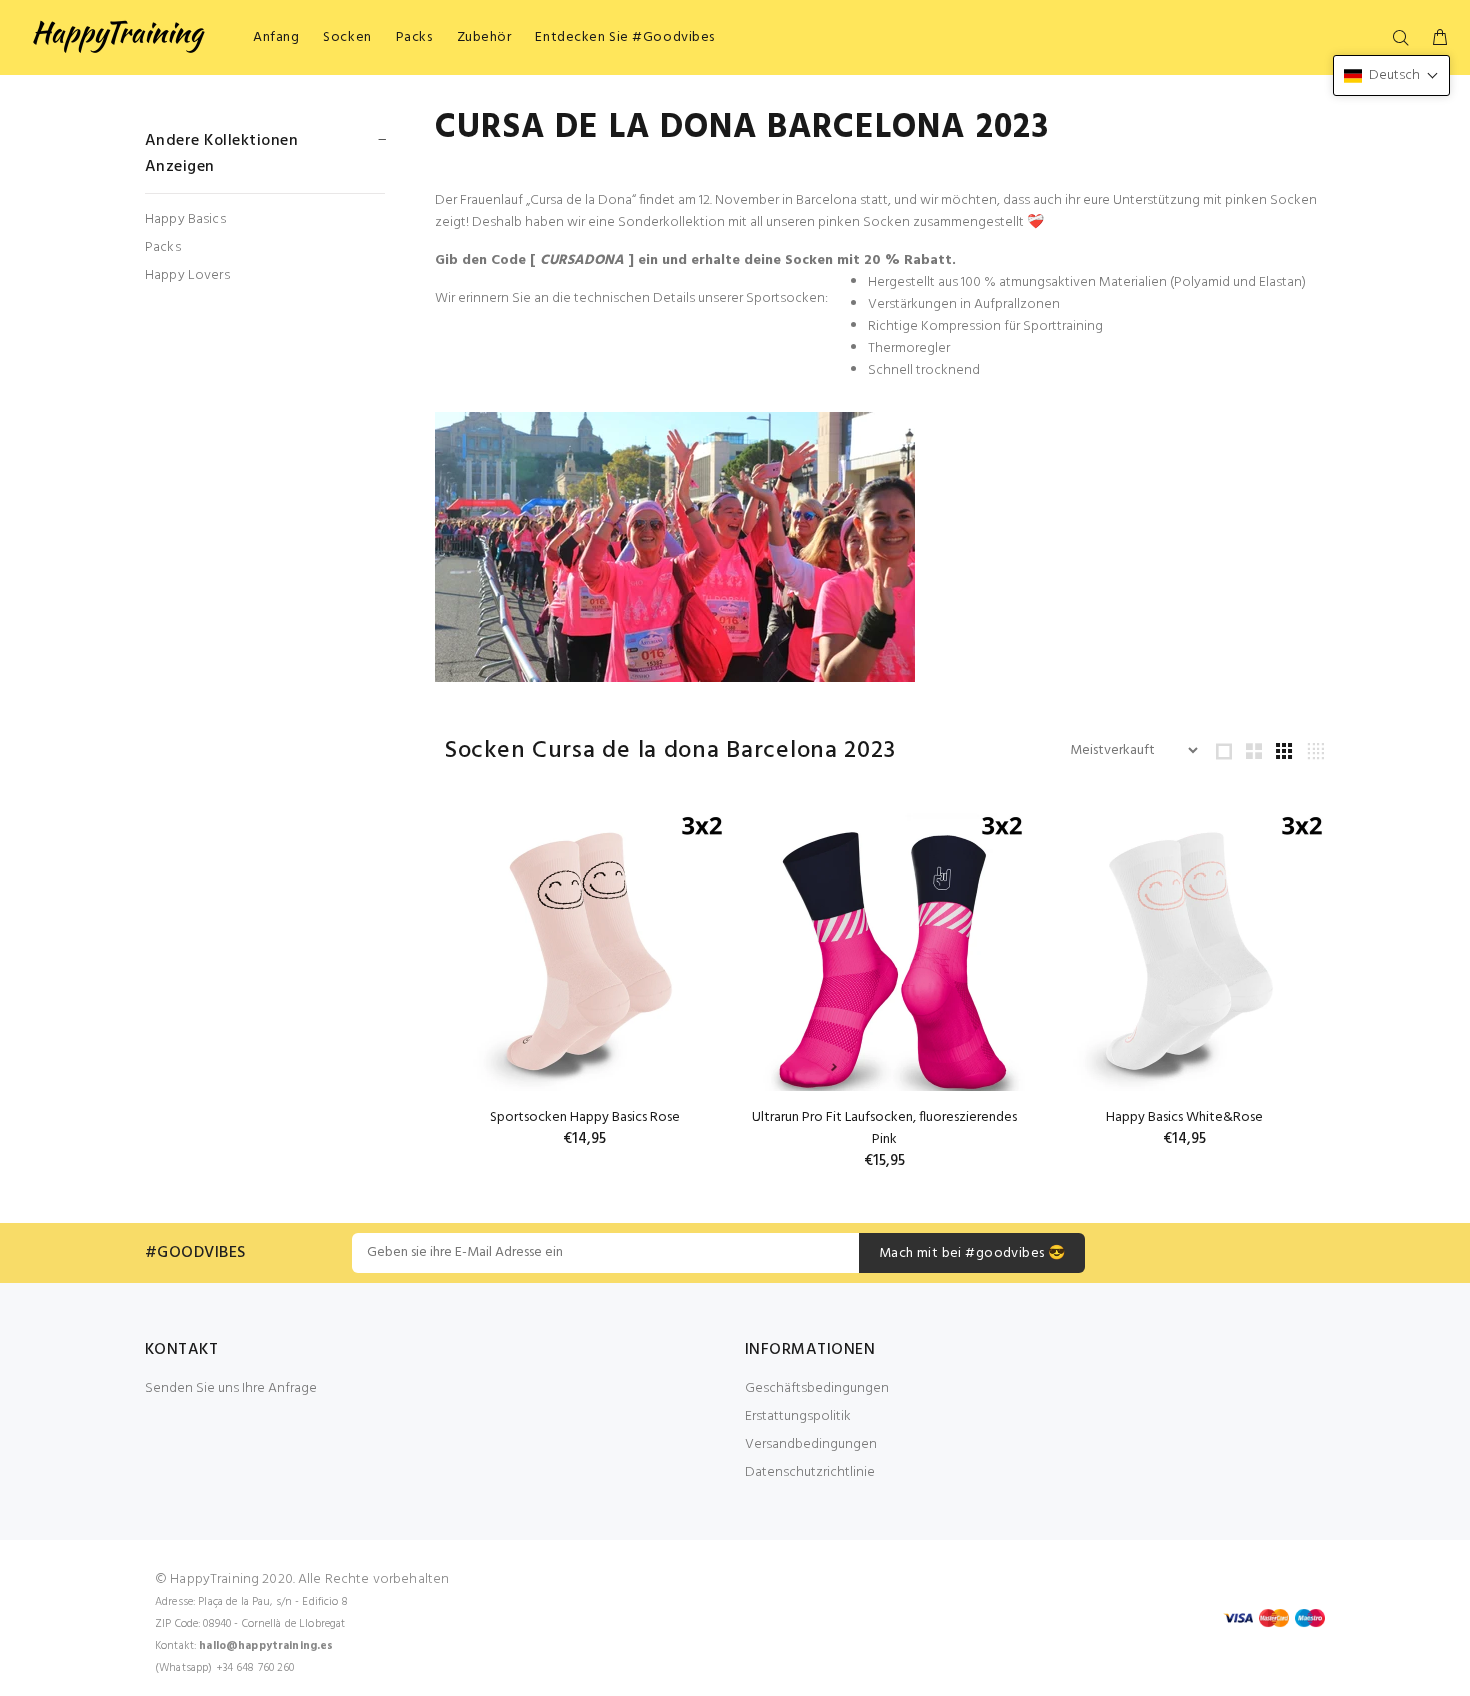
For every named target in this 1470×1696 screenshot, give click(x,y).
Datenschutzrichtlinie (810, 1472)
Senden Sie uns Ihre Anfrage (231, 1388)
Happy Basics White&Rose (1184, 1117)
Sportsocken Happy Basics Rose (585, 1117)
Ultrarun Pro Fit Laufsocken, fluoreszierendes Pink (884, 1128)
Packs (163, 247)
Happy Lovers (187, 274)
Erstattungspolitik (798, 1416)
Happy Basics (185, 219)
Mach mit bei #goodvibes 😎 (972, 1253)
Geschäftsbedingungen (817, 1388)
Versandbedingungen (811, 1444)
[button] (1391, 75)
